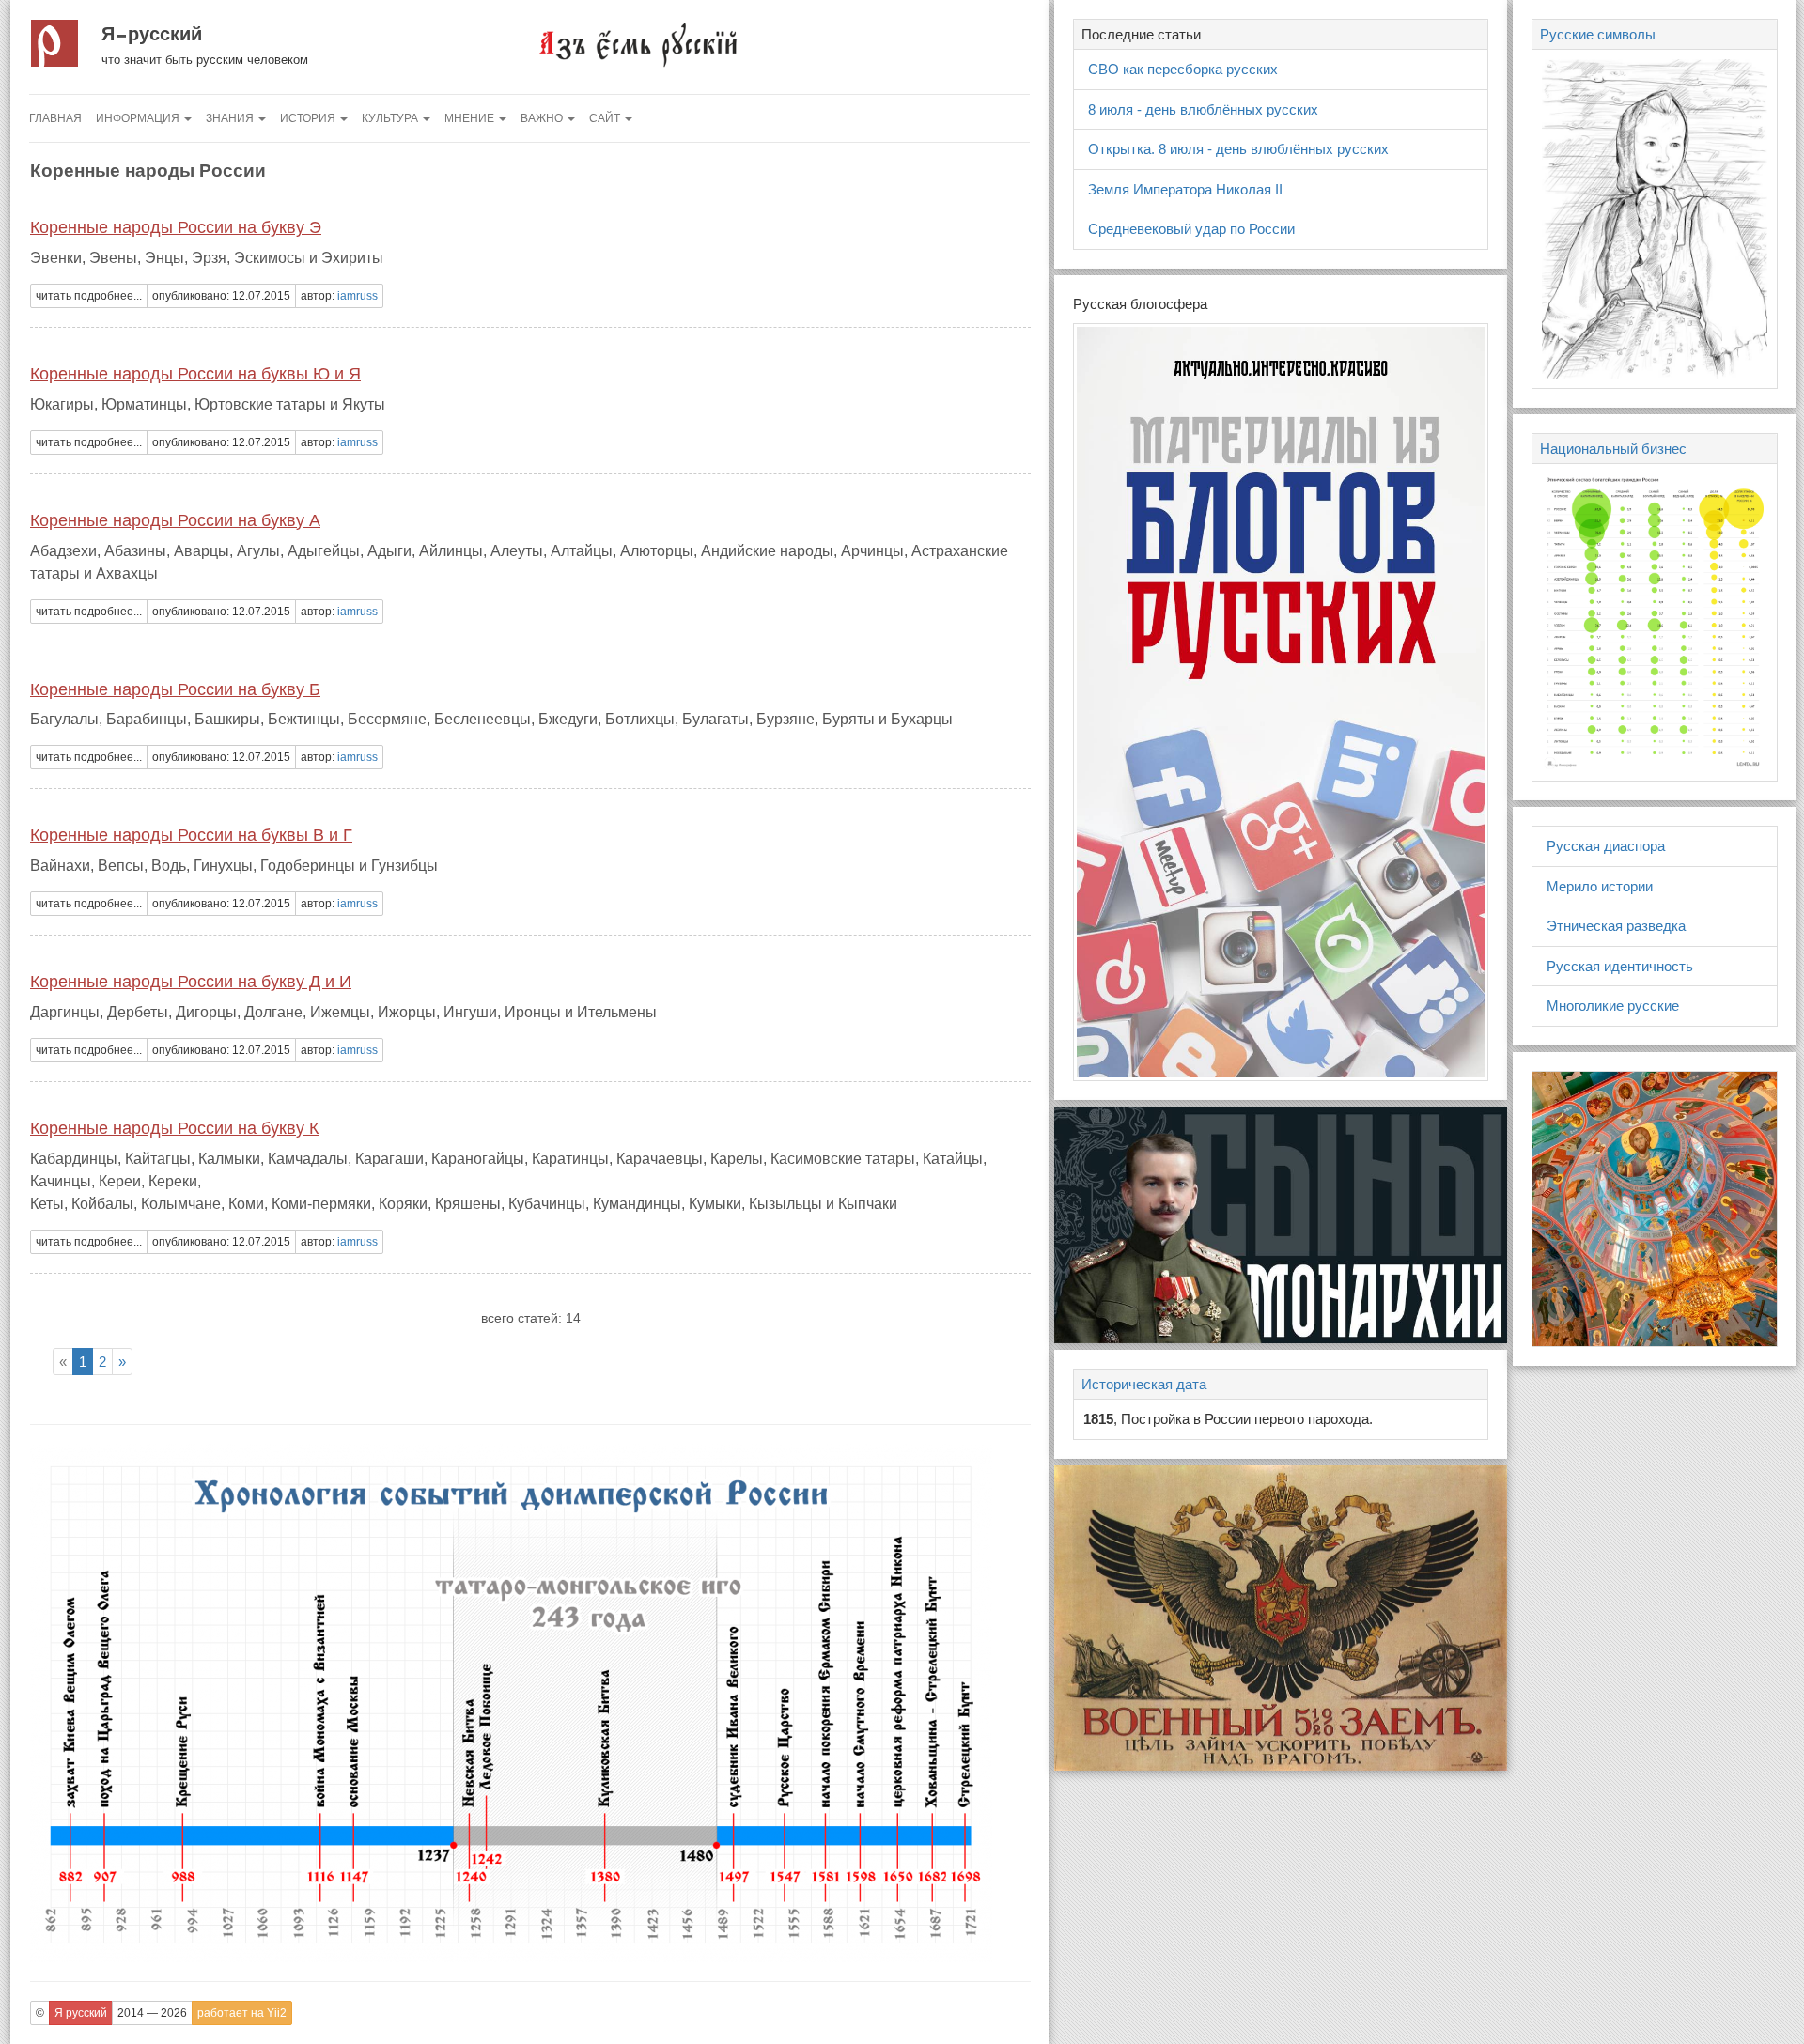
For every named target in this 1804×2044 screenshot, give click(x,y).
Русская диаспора (1606, 846)
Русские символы (1598, 34)
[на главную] (637, 44)
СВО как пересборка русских (1183, 69)
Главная (55, 118)
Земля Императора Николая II (1185, 189)
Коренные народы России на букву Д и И (191, 982)
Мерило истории (1600, 886)
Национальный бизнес (1613, 449)
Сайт (606, 118)
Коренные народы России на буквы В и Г (191, 835)
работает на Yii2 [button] (242, 2013)
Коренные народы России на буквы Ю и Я (195, 374)
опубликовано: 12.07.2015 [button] (221, 296)
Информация (139, 118)
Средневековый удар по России (1191, 229)
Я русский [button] (81, 2013)
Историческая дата (1144, 1384)
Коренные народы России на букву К (174, 1128)
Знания (231, 118)
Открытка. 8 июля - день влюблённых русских (1238, 149)
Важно (543, 118)
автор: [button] (339, 296)
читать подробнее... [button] (89, 296)
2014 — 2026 (152, 2013)
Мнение (471, 118)
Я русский (152, 34)
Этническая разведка (1616, 926)
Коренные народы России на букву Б (175, 689)
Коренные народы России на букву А (175, 520)
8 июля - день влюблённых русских (1203, 109)
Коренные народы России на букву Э (176, 227)
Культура (391, 118)
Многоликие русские (1613, 1006)
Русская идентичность (1620, 966)
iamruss (358, 296)
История (309, 118)
